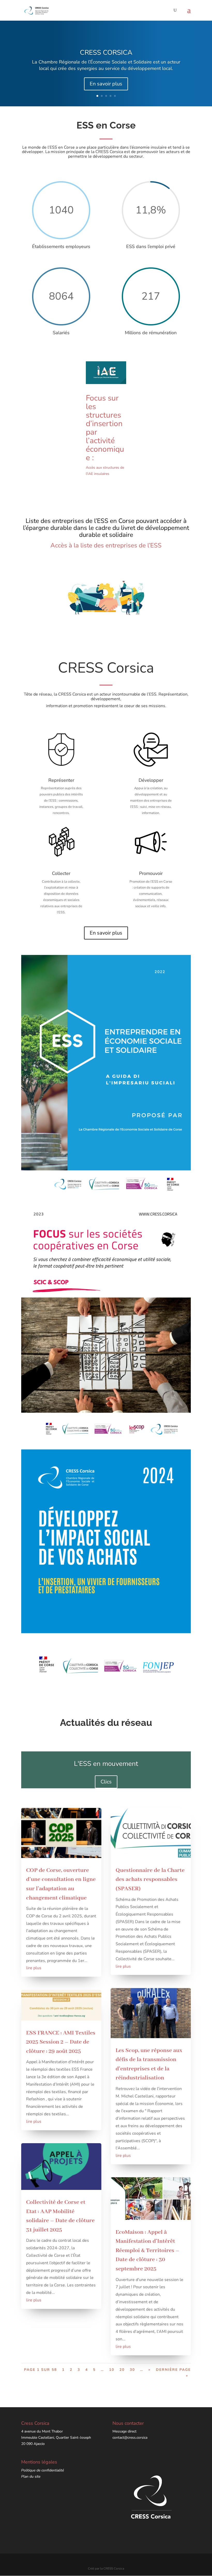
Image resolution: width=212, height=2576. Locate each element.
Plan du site (31, 2477)
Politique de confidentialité (43, 2470)
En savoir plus (106, 84)
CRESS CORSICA (106, 53)
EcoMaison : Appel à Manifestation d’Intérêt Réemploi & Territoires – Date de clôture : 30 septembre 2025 (147, 2251)
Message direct (124, 2431)
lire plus (34, 1968)
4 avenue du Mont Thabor (42, 2431)
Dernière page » (173, 2373)
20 (122, 2370)
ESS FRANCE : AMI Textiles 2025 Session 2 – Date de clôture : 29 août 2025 (61, 2042)
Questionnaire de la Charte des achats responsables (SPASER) (150, 1880)
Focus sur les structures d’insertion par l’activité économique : (105, 428)
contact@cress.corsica (130, 2438)
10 (112, 2370)
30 (132, 2370)
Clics (106, 1782)
